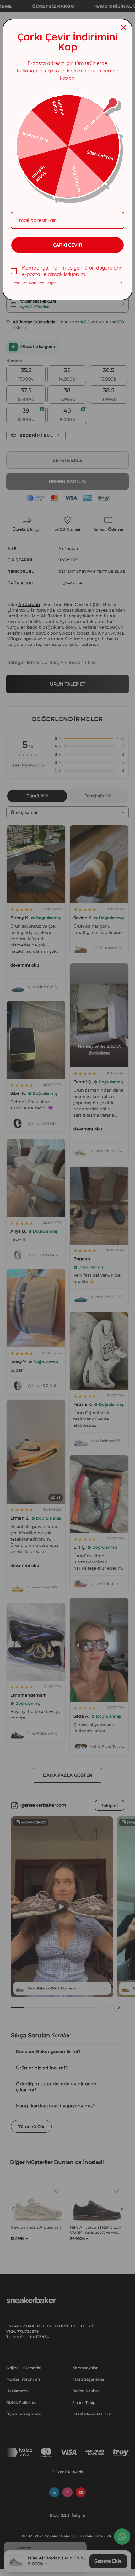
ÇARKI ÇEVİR (67, 245)
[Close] (124, 28)
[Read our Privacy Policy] (121, 284)
